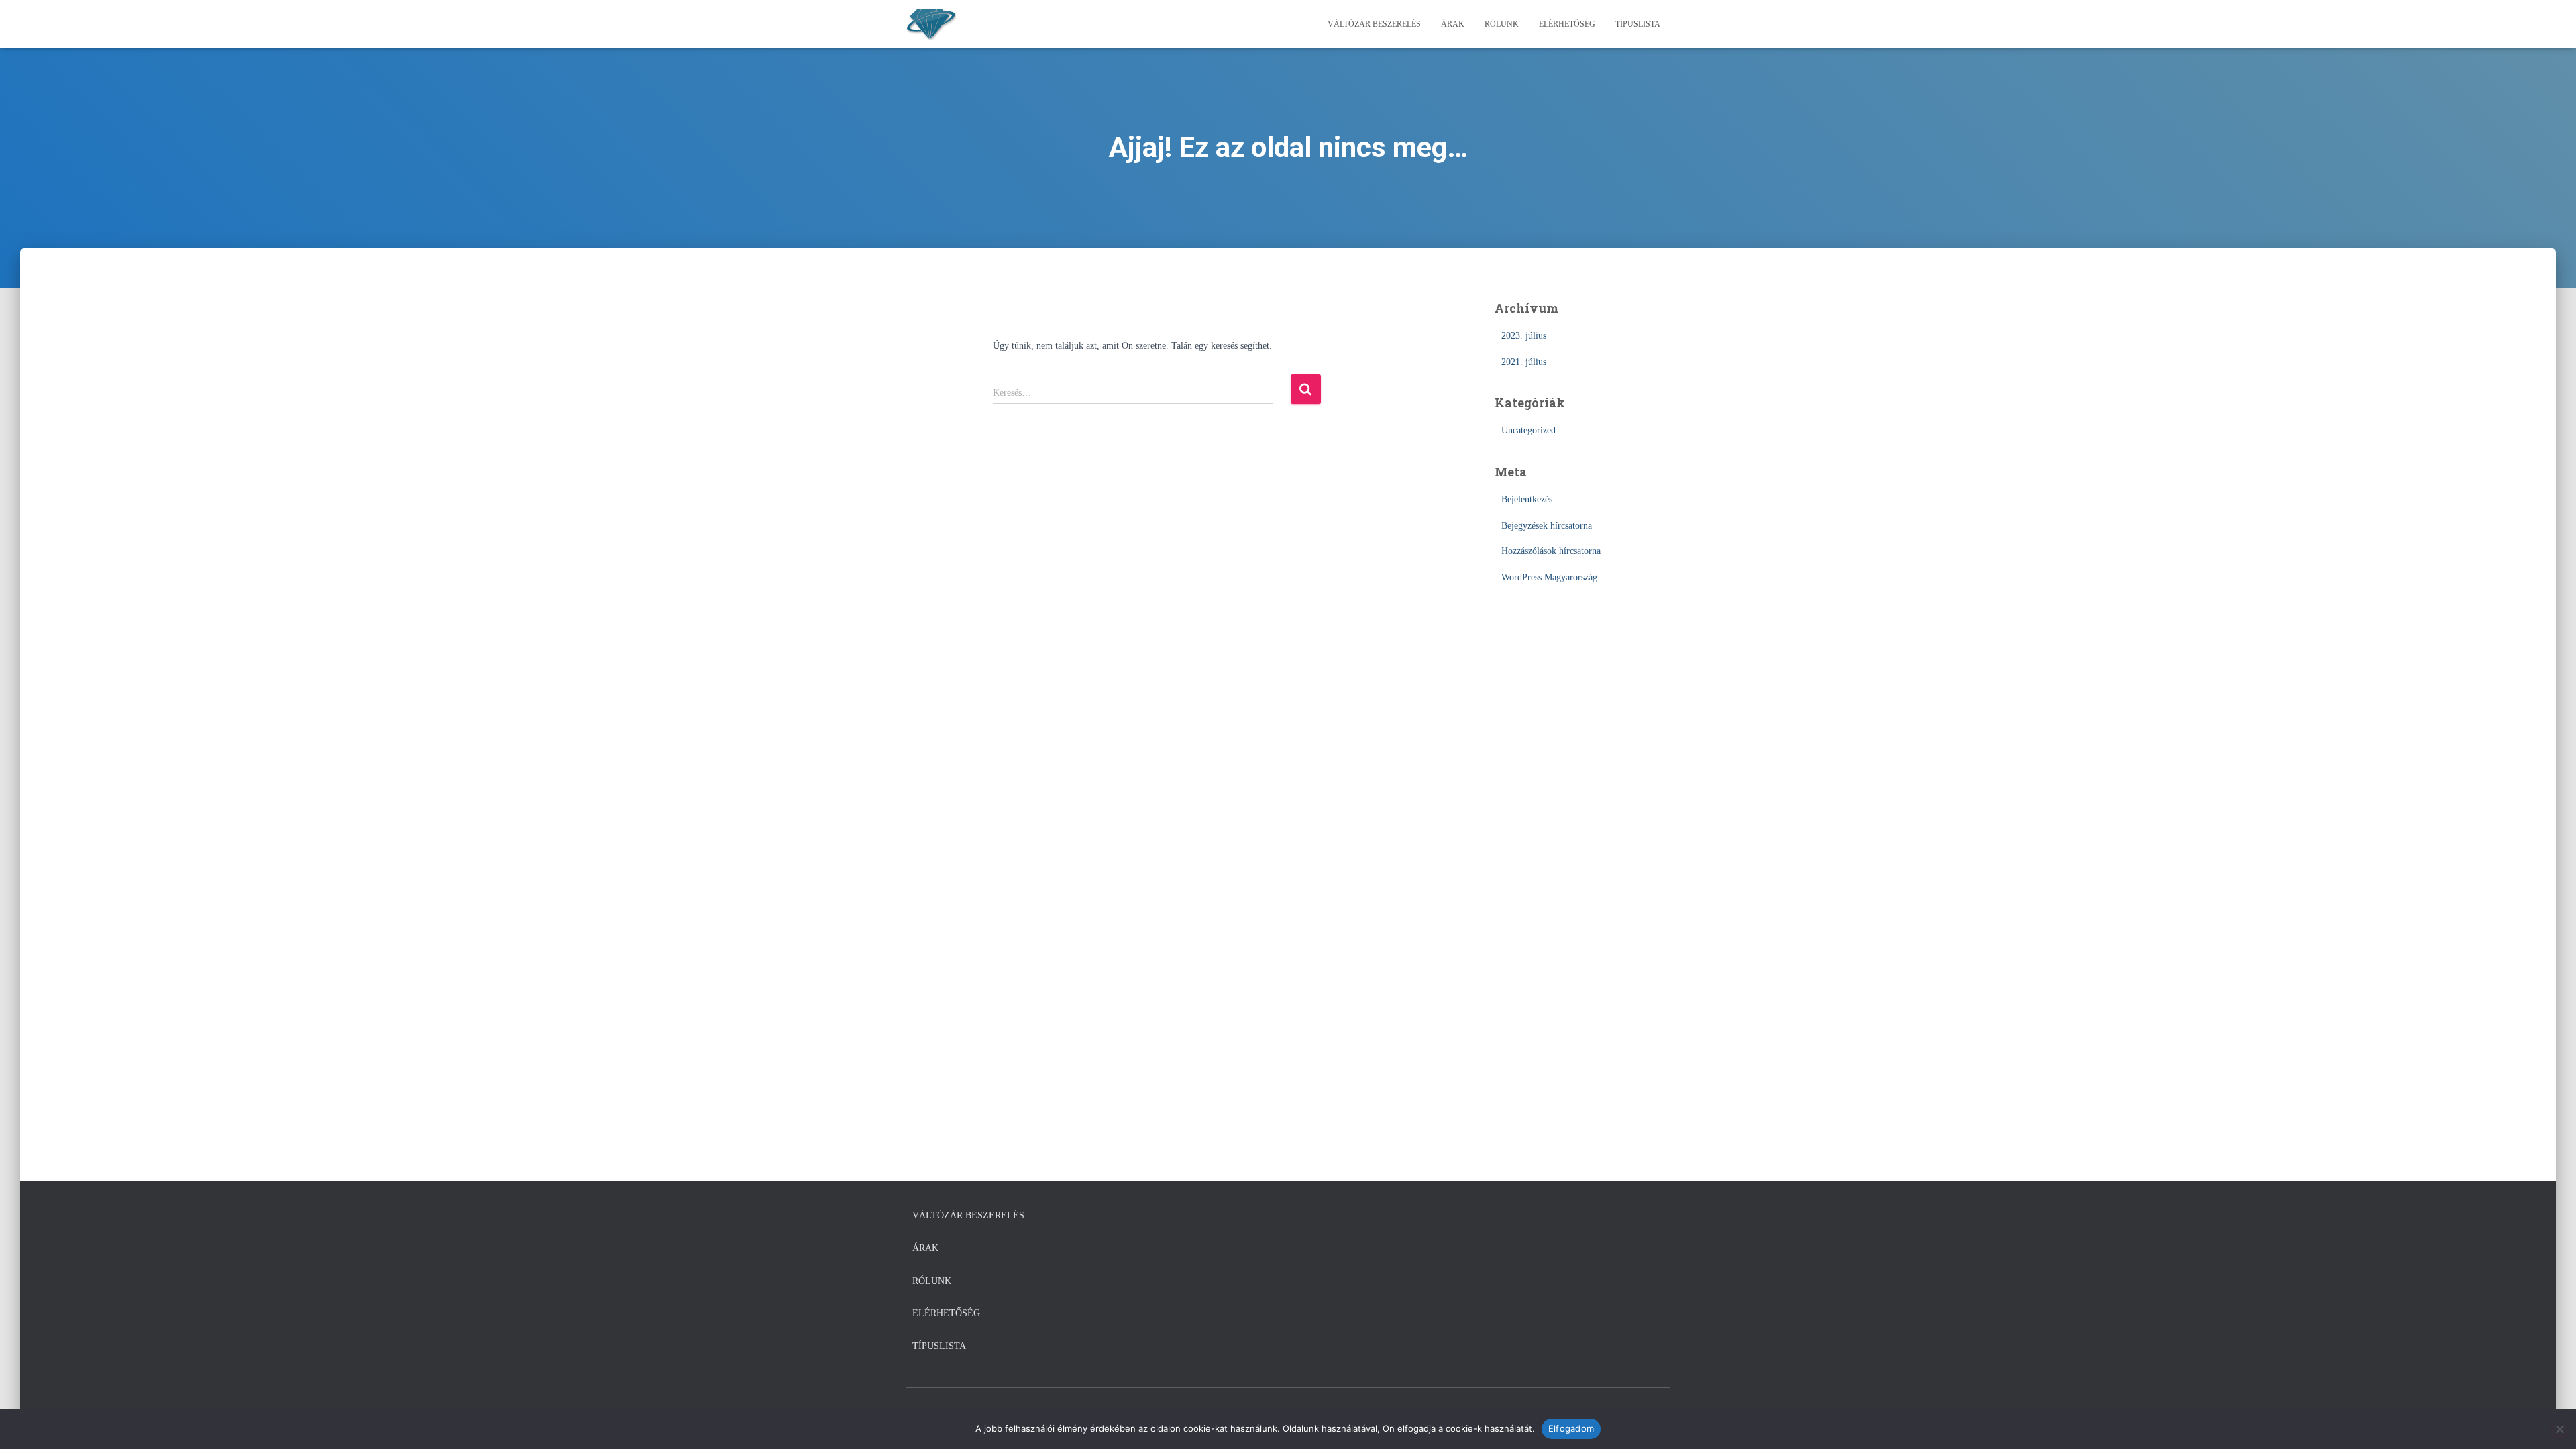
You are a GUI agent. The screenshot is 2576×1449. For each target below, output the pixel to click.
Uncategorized (1528, 430)
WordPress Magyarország (1549, 577)
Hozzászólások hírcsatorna (1551, 551)
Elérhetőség (1567, 24)
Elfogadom (1571, 1428)
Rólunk (1502, 24)
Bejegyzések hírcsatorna (1547, 526)
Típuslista (1638, 24)
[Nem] (2559, 1429)
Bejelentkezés (1527, 499)
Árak (1453, 24)
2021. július (1524, 362)
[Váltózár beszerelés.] (931, 24)
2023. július (1524, 336)
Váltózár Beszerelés (1374, 24)
